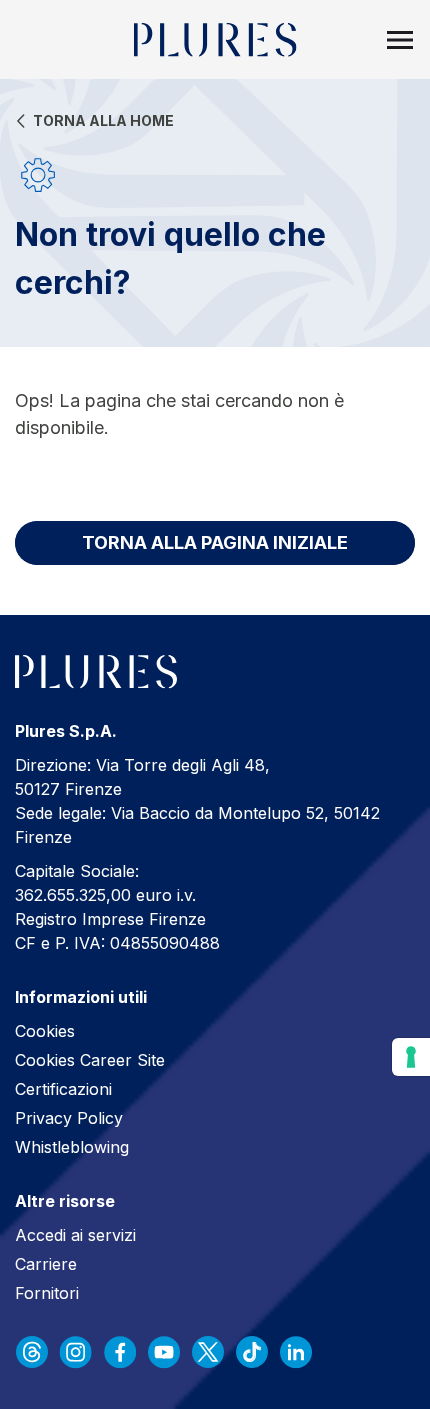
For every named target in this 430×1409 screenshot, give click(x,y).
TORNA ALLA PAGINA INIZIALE (215, 542)
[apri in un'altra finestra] (32, 1352)
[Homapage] (215, 40)
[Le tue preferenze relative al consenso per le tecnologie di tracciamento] (411, 1057)
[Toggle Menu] (400, 40)
